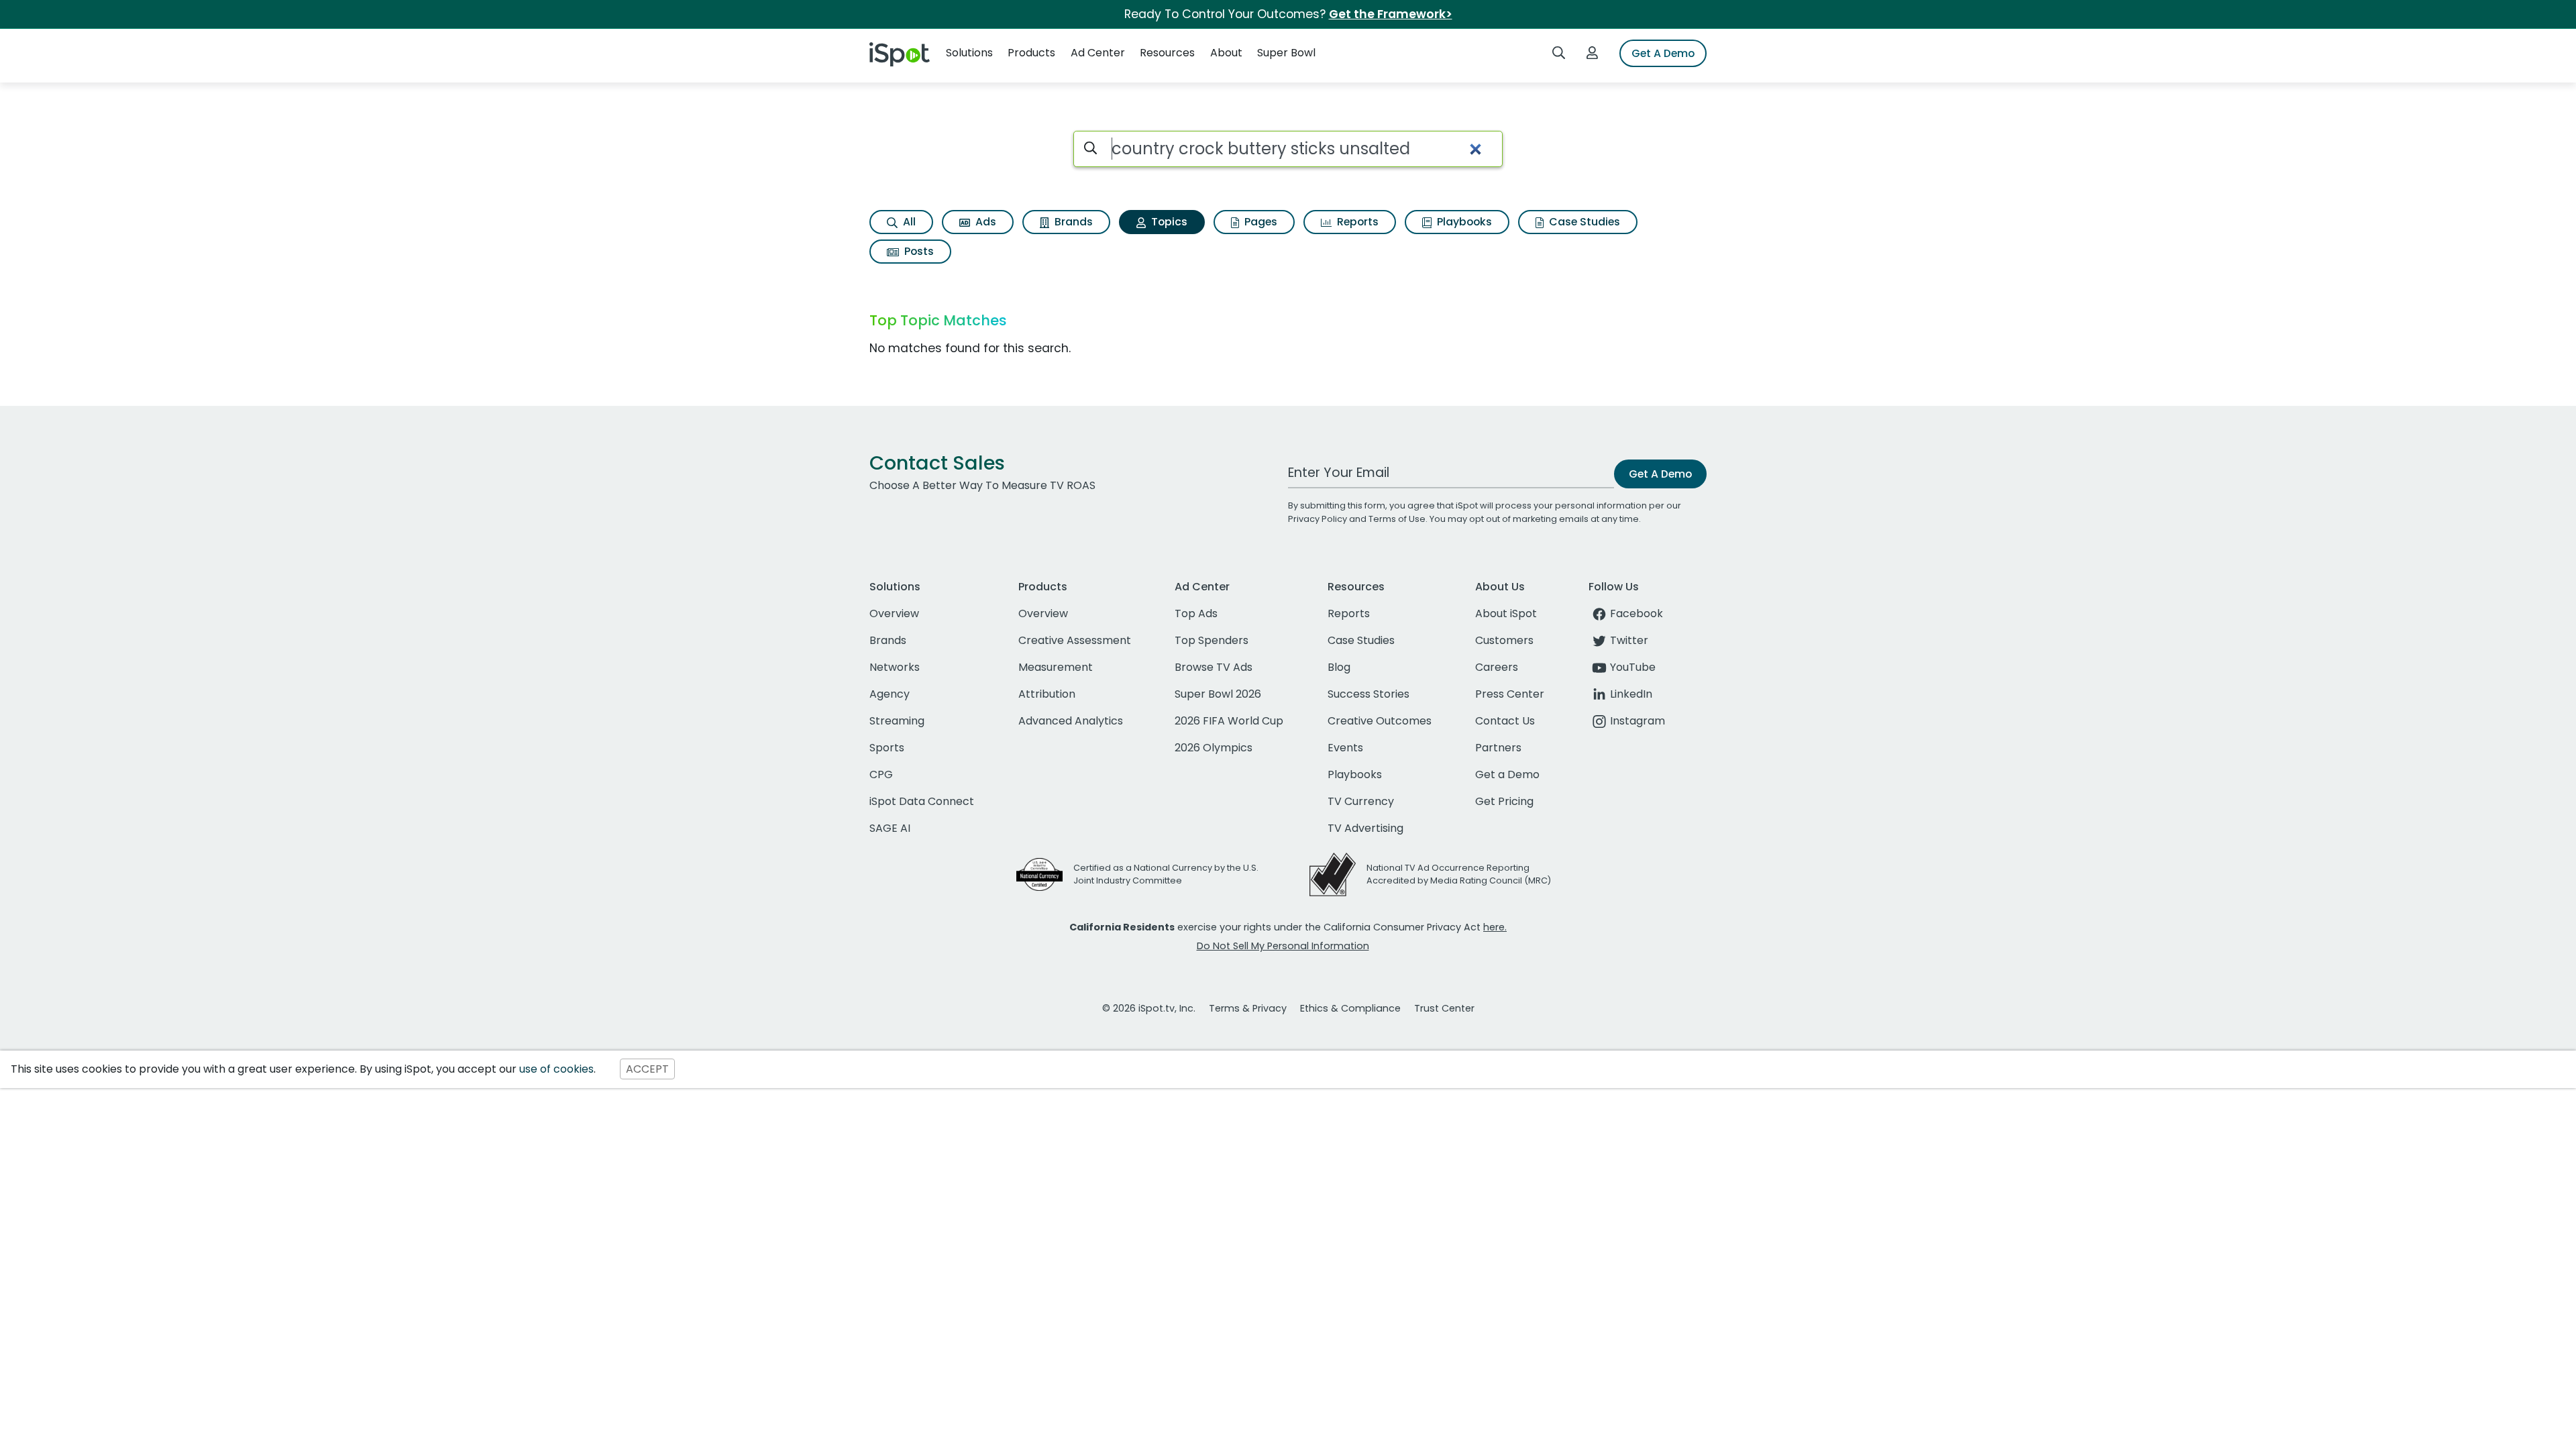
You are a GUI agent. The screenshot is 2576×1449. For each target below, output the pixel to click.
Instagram (1638, 721)
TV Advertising (1365, 828)
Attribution (1047, 694)
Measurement (1056, 667)
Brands (1072, 222)
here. (1495, 927)
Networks (895, 667)
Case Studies (1583, 222)
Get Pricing (1504, 801)
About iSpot (1506, 613)
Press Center (1510, 694)
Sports (887, 748)
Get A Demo (1663, 53)
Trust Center (1444, 1008)
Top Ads (1196, 613)
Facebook (1636, 613)
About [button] (1226, 53)
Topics (1168, 222)
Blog (1339, 667)
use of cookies (556, 1069)
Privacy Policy (1318, 519)
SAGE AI (890, 828)
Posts (918, 251)
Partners (1498, 748)
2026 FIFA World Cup (1229, 721)
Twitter (1629, 640)
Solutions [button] (969, 53)
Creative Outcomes (1380, 721)
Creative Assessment (1075, 640)
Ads (984, 222)
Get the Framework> (1391, 14)
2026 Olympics (1214, 748)
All (908, 222)
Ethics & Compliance (1350, 1008)
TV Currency (1361, 801)
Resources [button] (1167, 53)
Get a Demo (1507, 774)
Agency (890, 694)
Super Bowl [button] (1286, 53)
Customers (1504, 640)
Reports (1356, 222)
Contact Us (1505, 721)
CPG (881, 774)
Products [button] (1031, 53)
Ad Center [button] (1098, 53)
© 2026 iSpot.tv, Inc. (1149, 1008)
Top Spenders (1212, 640)
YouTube (1633, 667)
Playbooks (1463, 222)
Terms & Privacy (1248, 1008)
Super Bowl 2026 (1218, 694)
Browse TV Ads (1214, 667)
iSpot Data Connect (922, 801)
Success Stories (1368, 694)
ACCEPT (647, 1069)
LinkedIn (1631, 694)
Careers (1497, 667)
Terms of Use (1397, 519)
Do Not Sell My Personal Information (1283, 946)
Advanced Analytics (1071, 721)
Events (1345, 748)
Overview (894, 613)
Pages (1259, 222)
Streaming (897, 721)
